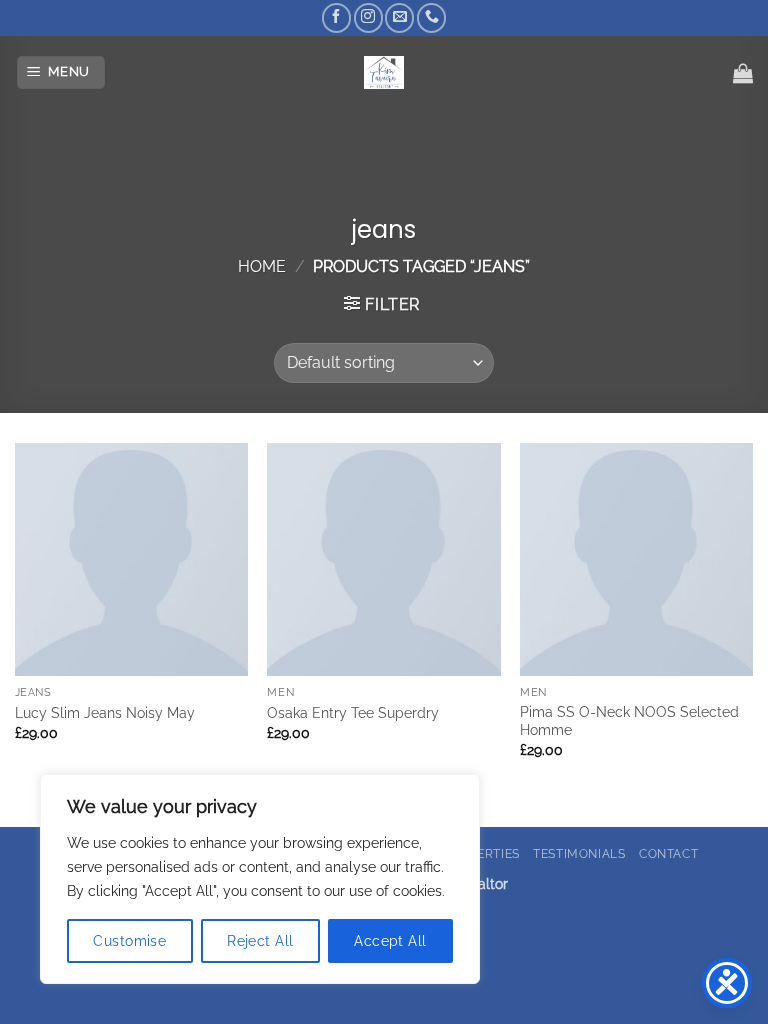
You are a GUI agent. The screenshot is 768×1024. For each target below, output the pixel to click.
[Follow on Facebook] (336, 17)
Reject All (260, 941)
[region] (260, 879)
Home (262, 266)
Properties (482, 853)
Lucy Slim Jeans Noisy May (105, 712)
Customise (129, 941)
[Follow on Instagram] (368, 17)
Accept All (390, 941)
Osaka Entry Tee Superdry (353, 712)
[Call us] (431, 17)
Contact (668, 853)
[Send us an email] (399, 17)
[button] (61, 72)
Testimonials (579, 853)
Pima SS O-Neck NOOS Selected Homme (629, 721)
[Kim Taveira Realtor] (384, 72)
